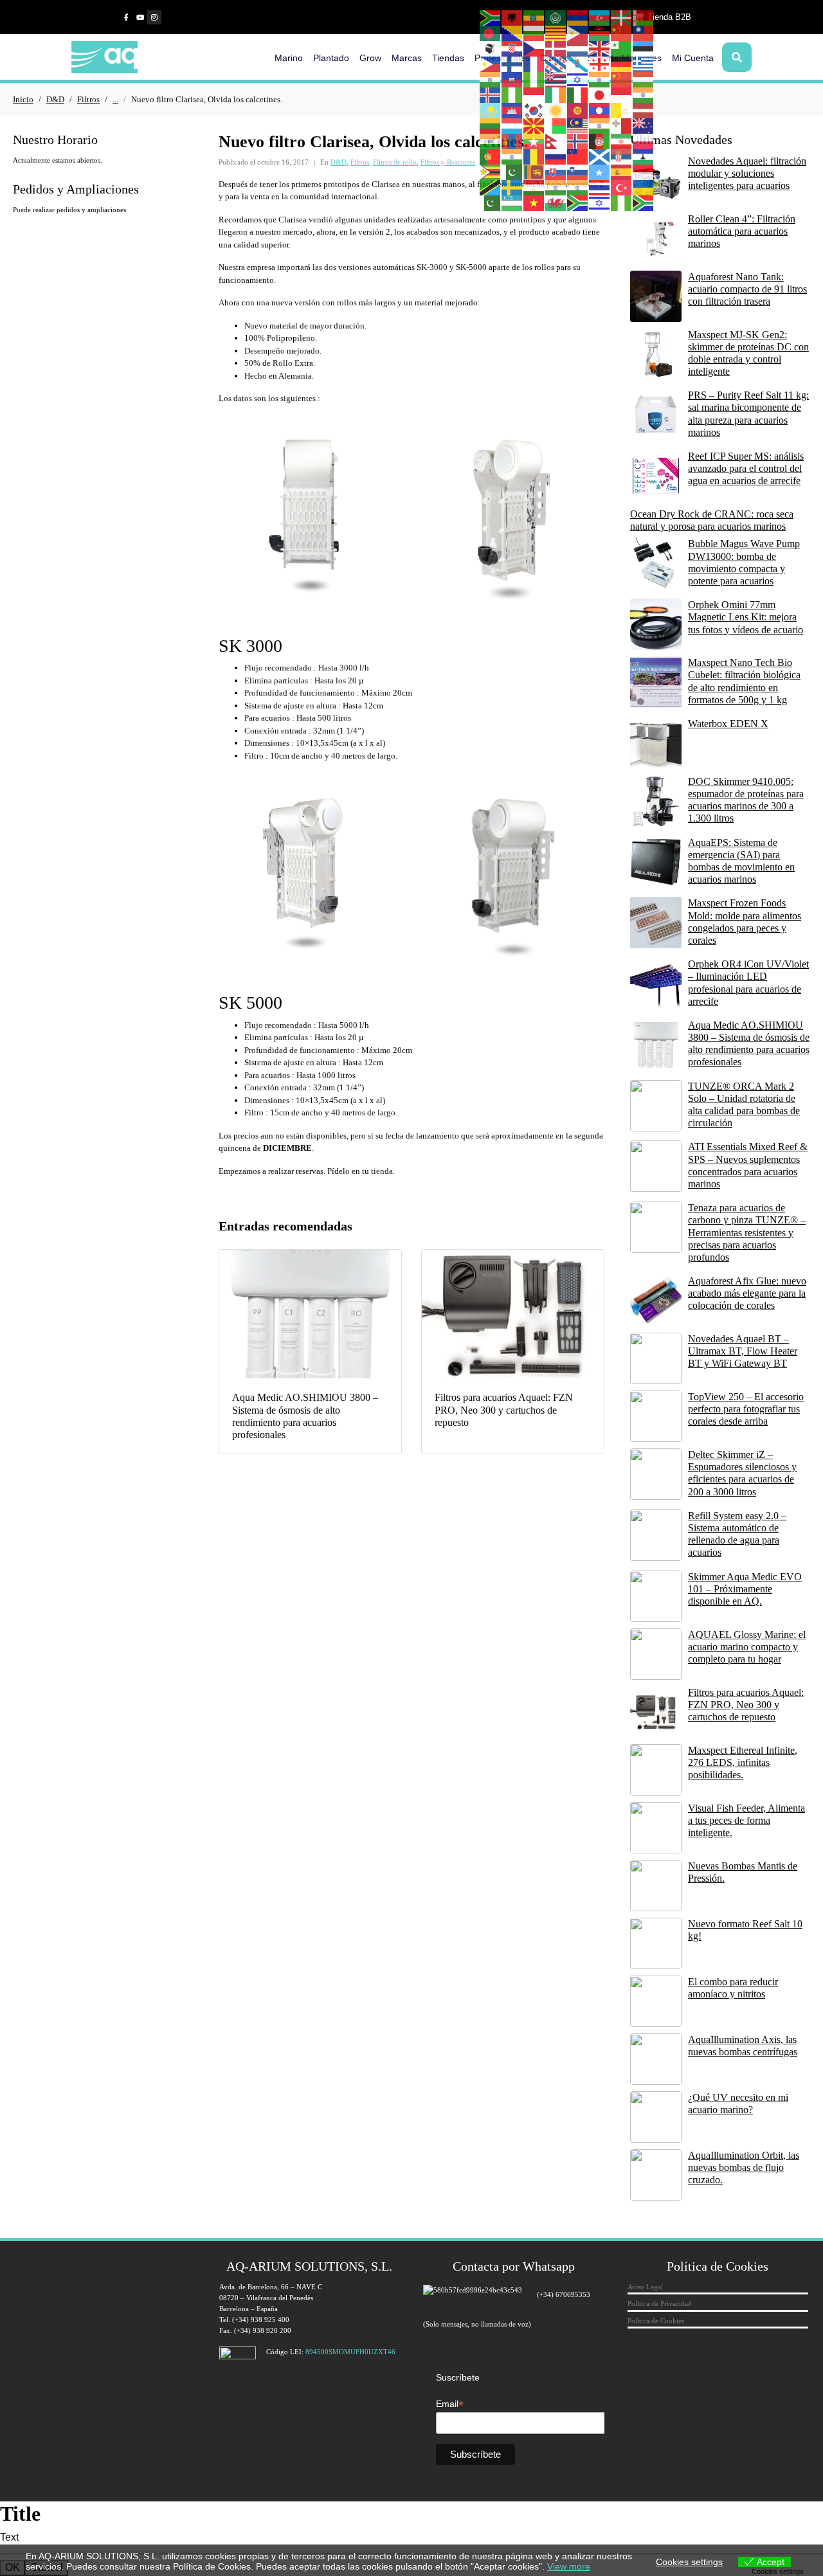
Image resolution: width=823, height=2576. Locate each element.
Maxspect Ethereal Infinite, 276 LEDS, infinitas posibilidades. (743, 1762)
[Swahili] (491, 187)
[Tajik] (534, 187)
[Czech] (534, 48)
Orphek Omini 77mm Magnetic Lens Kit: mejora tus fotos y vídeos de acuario (746, 617)
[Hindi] (600, 79)
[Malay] (578, 125)
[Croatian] (512, 48)
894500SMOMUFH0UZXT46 (350, 2352)
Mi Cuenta (693, 58)
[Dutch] (578, 48)
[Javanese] (622, 95)
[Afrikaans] (491, 17)
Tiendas (448, 58)
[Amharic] (534, 17)
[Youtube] (140, 17)
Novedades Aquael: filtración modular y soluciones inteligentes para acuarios (747, 173)
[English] (600, 48)
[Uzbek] (512, 203)
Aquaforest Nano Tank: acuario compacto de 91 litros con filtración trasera (747, 289)
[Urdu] (491, 203)
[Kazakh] (491, 110)
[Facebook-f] (126, 17)
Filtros (360, 162)
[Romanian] (534, 156)
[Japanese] (600, 95)
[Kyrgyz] (578, 110)
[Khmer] (512, 110)
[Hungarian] (644, 79)
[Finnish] (512, 64)
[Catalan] (556, 33)
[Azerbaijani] (600, 17)
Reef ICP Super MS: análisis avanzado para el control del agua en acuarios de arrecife (746, 468)
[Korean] (534, 110)
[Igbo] (512, 95)
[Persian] (622, 141)
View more (569, 2566)
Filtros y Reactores (448, 162)
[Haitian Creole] (512, 79)
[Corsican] (491, 48)
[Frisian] (556, 64)
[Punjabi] (512, 156)
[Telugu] (578, 187)
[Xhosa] (578, 203)
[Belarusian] (644, 17)
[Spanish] (622, 172)
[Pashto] (600, 141)
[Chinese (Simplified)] (622, 33)
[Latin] (622, 110)
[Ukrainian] (644, 187)
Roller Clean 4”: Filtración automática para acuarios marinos (742, 231)
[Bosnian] (512, 33)
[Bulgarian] (534, 33)
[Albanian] (512, 17)
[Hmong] (622, 79)
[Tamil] (556, 187)
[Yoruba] (622, 203)
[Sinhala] (534, 172)
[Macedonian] (534, 125)
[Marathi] (491, 141)
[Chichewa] (600, 33)
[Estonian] (644, 48)
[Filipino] (491, 64)
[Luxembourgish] (512, 125)
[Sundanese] (644, 172)
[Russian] (556, 156)
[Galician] (578, 64)
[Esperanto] (622, 48)
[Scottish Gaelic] (600, 156)
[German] (622, 64)
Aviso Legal (645, 2287)
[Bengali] (491, 33)
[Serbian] (622, 156)
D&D (339, 162)
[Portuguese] (491, 156)
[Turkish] (622, 187)
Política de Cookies (656, 2321)
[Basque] (622, 17)
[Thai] (600, 187)
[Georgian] (600, 64)
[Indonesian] (534, 95)
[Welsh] (556, 203)
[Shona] (491, 172)
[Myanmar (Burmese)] (534, 141)
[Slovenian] (578, 172)
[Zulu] (644, 203)
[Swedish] (512, 187)
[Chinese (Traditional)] (644, 33)
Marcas (407, 58)
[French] (534, 64)
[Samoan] (578, 156)
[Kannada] (644, 95)
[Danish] (556, 48)
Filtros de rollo (395, 162)
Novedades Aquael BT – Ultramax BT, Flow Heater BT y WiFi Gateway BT (743, 1351)
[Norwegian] (578, 141)
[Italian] (578, 95)
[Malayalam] (600, 125)
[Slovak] (556, 172)
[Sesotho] (644, 156)
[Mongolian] (512, 141)
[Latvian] (644, 110)
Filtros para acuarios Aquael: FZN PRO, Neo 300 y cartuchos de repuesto (746, 1705)
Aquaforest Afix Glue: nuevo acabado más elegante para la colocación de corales (747, 1293)
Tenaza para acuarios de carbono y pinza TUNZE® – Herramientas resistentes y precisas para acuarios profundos (747, 1232)
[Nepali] (556, 141)
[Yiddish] (600, 203)
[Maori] (644, 125)
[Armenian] (578, 17)
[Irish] (556, 95)
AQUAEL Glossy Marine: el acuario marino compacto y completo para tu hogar (747, 1647)
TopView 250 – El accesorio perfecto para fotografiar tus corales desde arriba (746, 1409)
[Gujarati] (491, 79)
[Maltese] (622, 125)
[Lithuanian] (491, 125)
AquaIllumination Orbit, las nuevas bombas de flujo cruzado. (744, 2167)
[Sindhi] (512, 172)
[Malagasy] (556, 125)
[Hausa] (534, 79)
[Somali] (600, 172)
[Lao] (600, 110)
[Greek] (644, 64)
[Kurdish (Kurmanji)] (556, 110)
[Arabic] (556, 17)
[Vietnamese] (534, 203)
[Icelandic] (491, 95)
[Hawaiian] (556, 79)
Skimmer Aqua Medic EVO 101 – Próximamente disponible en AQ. (745, 1589)
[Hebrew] (578, 79)
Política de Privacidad (660, 2303)
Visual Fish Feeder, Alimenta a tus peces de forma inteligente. (746, 1820)
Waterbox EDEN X (728, 724)
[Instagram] (154, 17)
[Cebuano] (578, 33)
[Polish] (644, 141)
